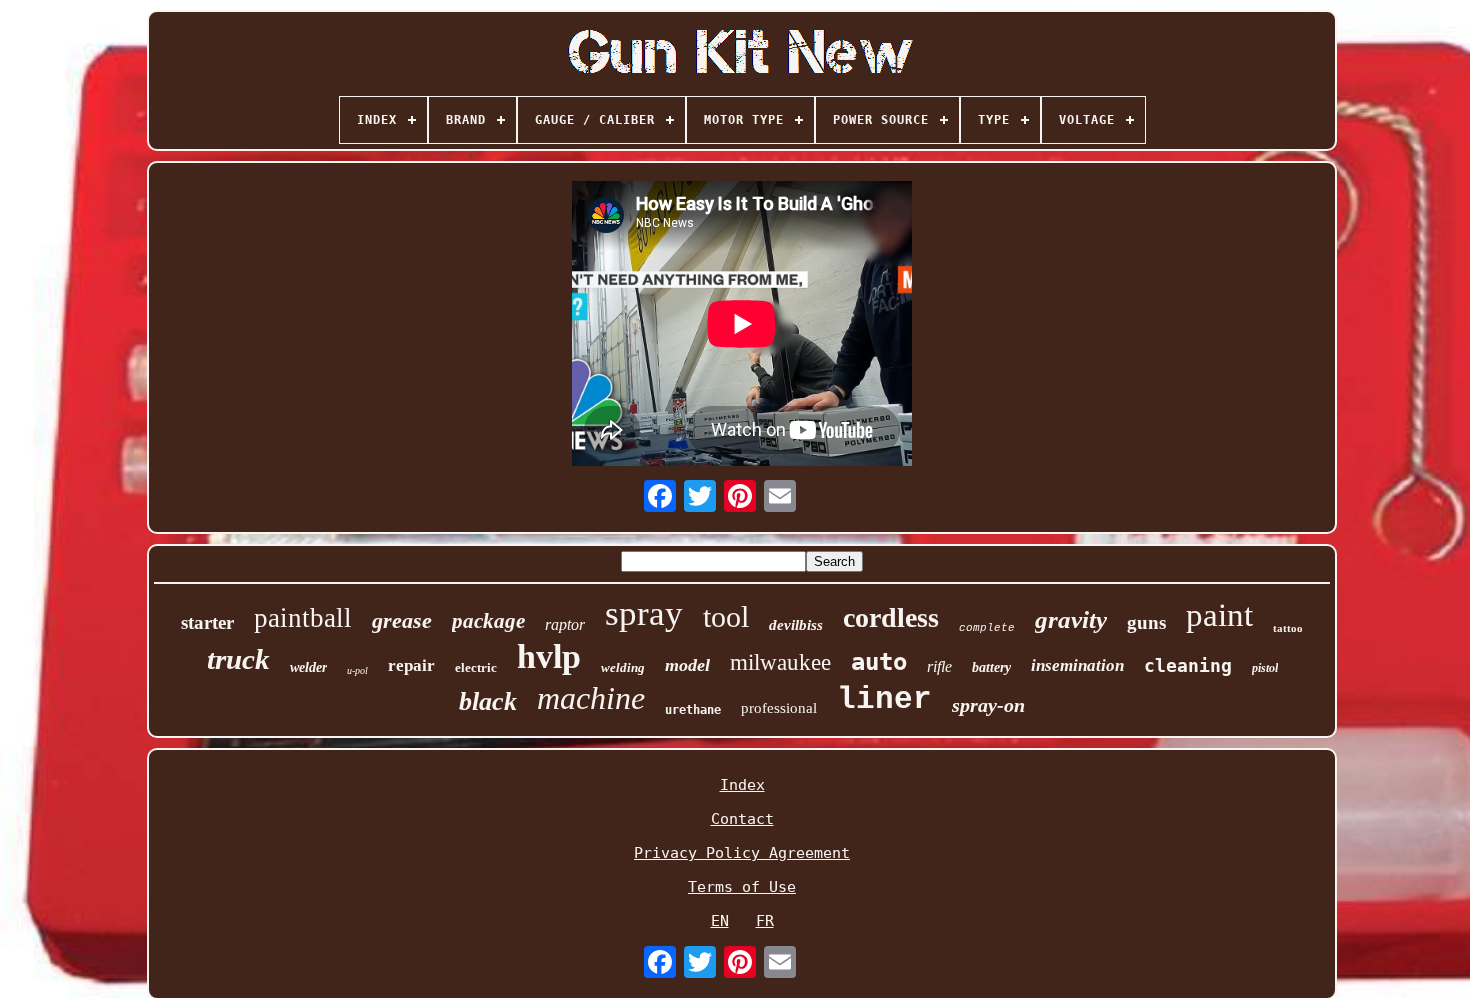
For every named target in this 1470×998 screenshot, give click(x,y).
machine (591, 698)
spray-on (988, 705)
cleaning (1188, 665)
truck (238, 659)
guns (1146, 622)
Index (742, 785)
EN (720, 921)
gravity (1071, 619)
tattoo (1288, 628)
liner (884, 699)
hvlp (549, 656)
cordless (891, 617)
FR (765, 921)
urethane (693, 710)
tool (726, 616)
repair (411, 665)
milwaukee (780, 662)
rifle (939, 666)
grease (402, 620)
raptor (565, 624)
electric (476, 667)
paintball (303, 618)
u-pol (357, 670)
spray (644, 613)
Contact (742, 819)
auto (879, 662)
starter (207, 622)
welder (308, 667)
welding (623, 667)
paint (1219, 615)
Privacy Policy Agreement (742, 853)
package (488, 621)
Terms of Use (742, 887)
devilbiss (796, 625)
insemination (1077, 665)
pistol (1265, 668)
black (488, 701)
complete (987, 628)
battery (991, 667)
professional (779, 708)
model (687, 665)
